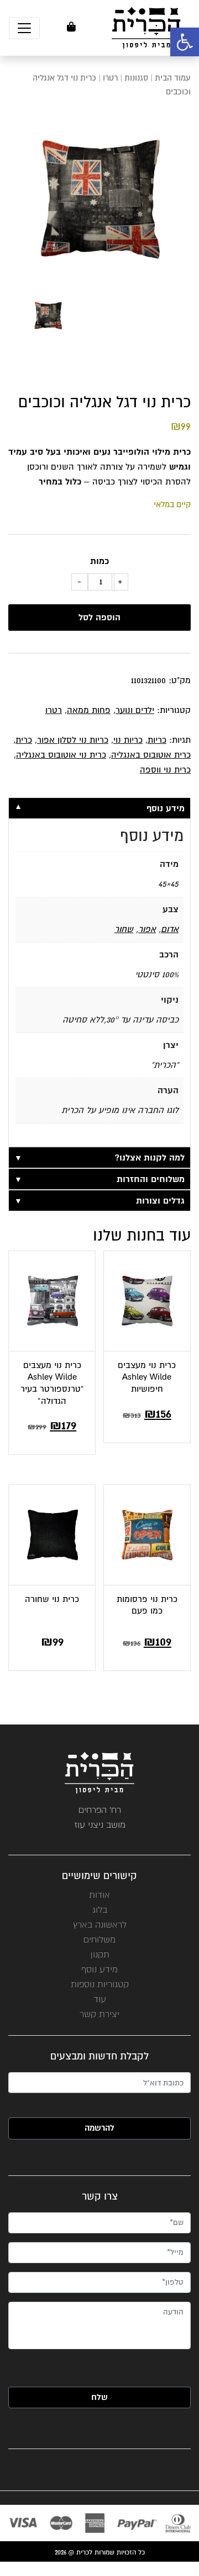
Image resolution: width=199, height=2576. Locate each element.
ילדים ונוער (135, 710)
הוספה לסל (99, 618)
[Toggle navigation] (24, 28)
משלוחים (99, 1939)
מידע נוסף (99, 1969)
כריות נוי (128, 740)
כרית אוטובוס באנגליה (151, 755)
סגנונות (136, 78)
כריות (157, 740)
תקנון (100, 1954)
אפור (147, 929)
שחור (124, 929)
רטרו (110, 78)
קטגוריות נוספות (100, 1984)
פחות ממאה (89, 710)
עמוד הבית (173, 78)
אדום (170, 929)
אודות (99, 1895)
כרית (24, 740)
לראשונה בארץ (100, 1925)
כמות (99, 561)
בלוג (100, 1910)
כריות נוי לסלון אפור (73, 740)
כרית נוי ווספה (165, 770)
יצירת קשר (99, 2014)
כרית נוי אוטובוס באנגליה (61, 755)
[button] (185, 42)
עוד (100, 1999)
